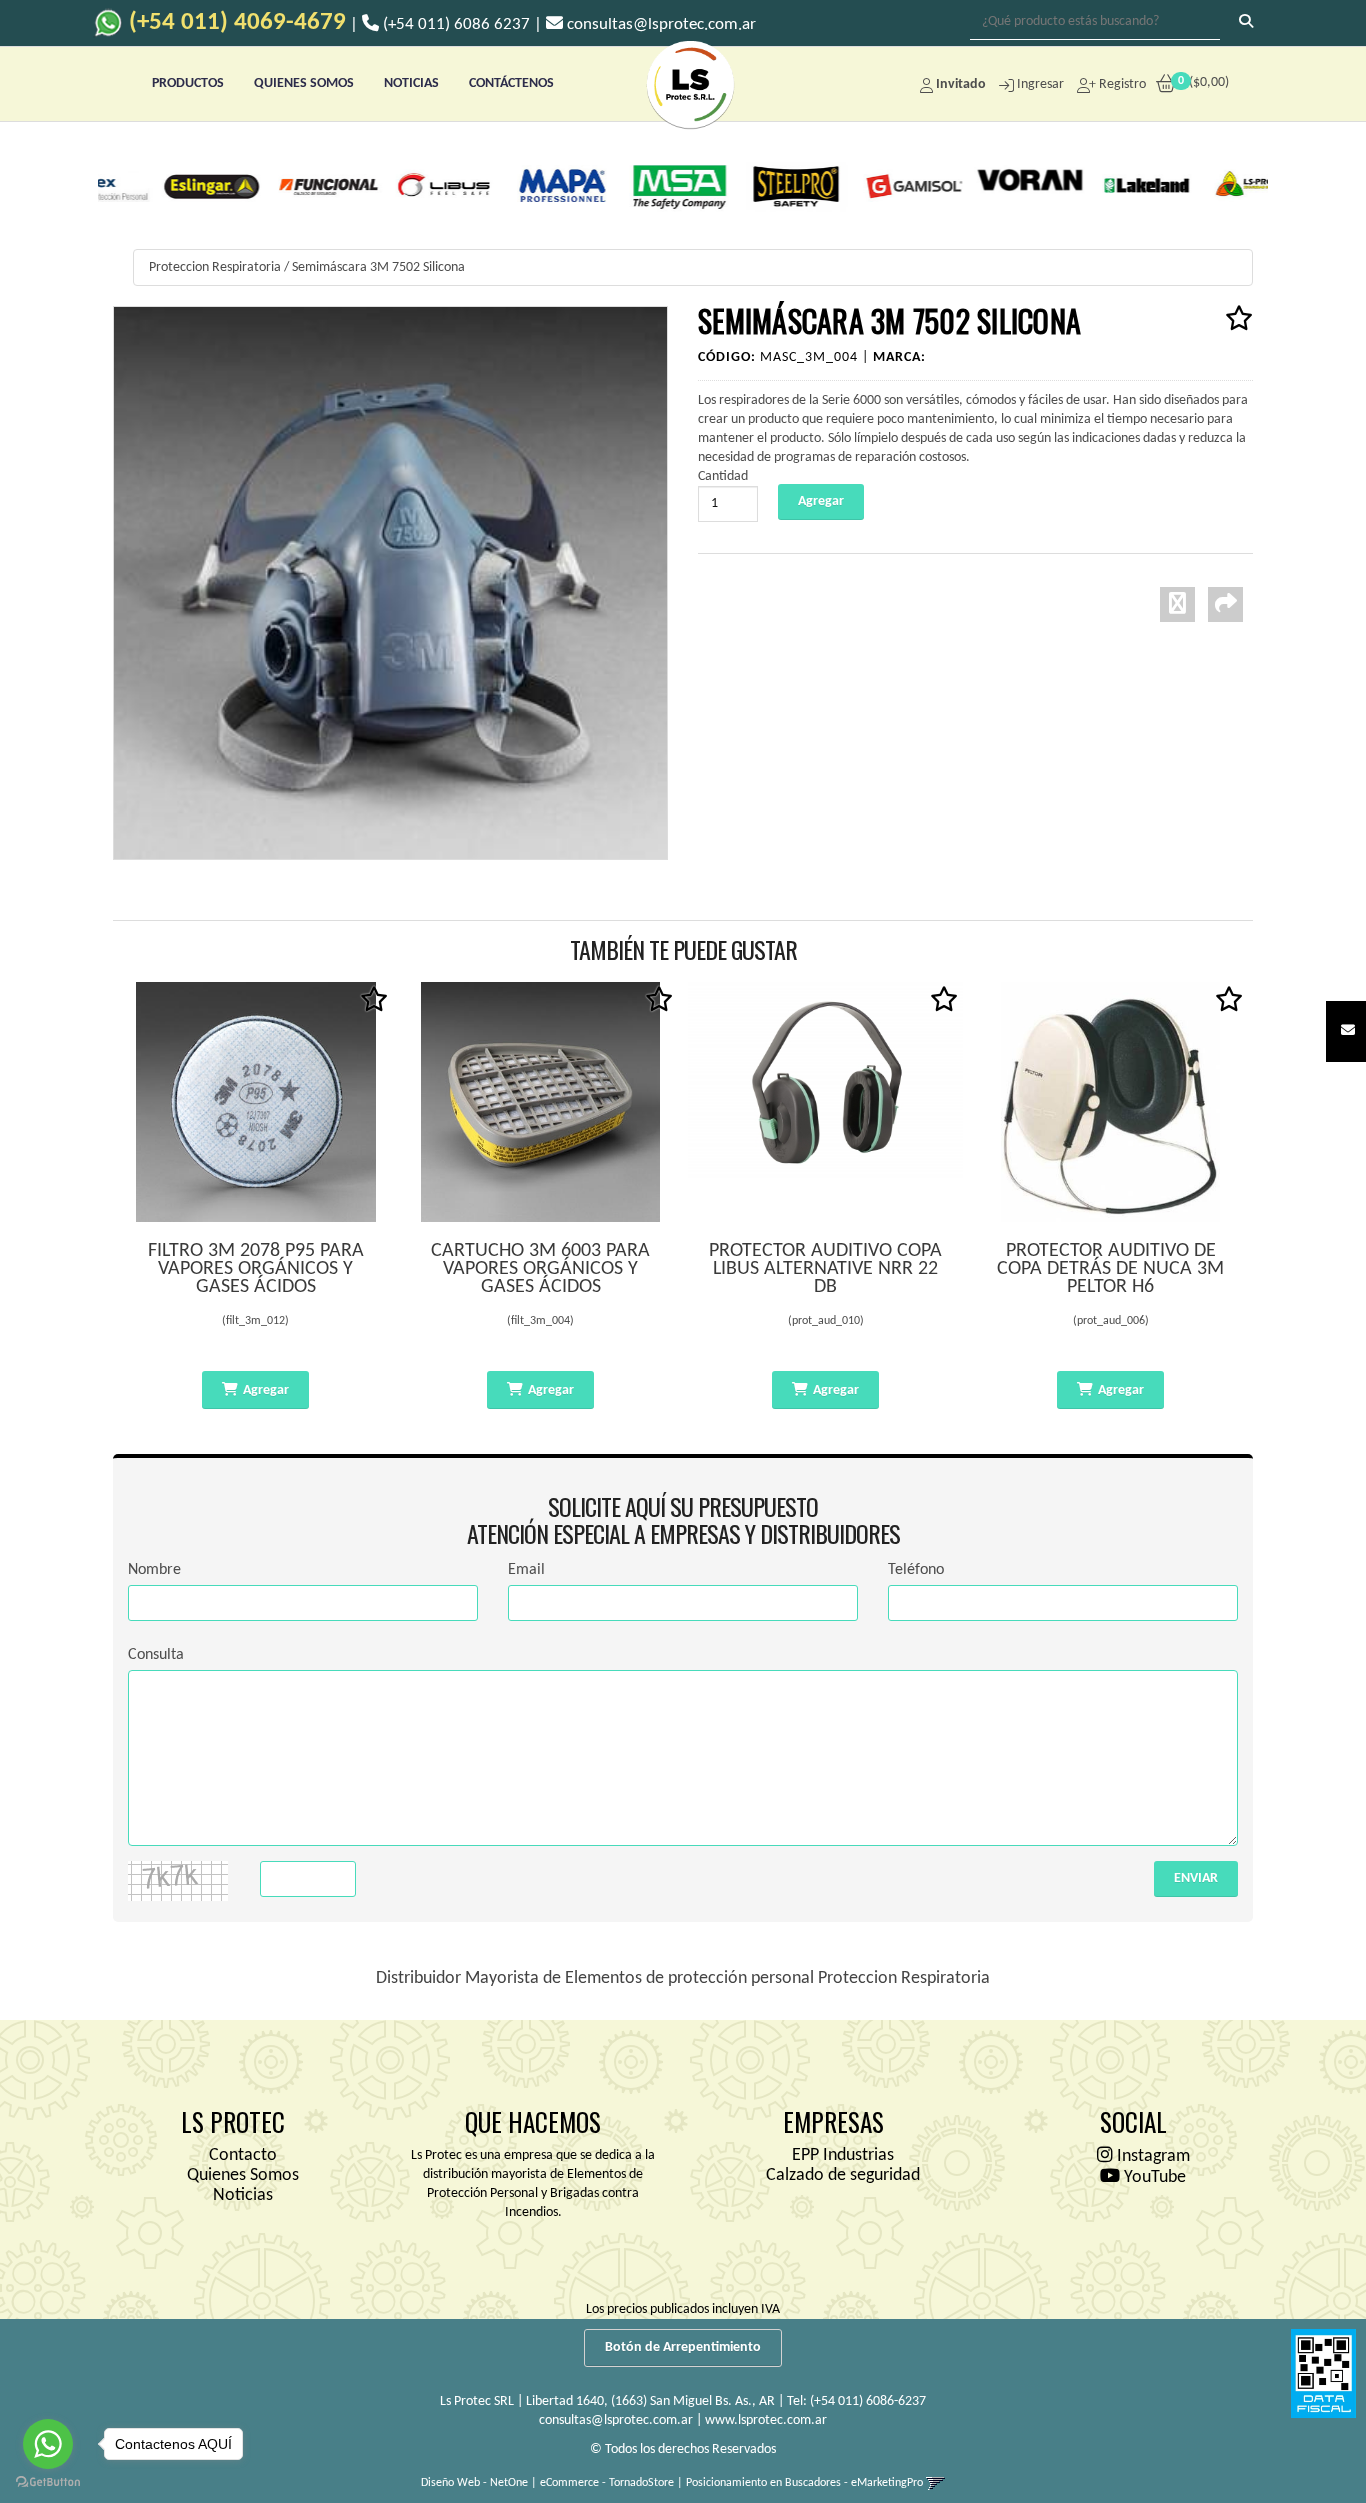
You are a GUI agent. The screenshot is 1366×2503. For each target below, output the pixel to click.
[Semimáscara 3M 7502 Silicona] (390, 582)
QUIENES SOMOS (304, 83)
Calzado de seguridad (843, 2175)
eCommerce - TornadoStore (607, 2483)
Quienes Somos (243, 2175)
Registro (1121, 84)
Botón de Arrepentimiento (683, 2347)
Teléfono (916, 1570)
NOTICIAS (411, 83)
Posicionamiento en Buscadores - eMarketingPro (804, 2483)
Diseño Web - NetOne (474, 2483)
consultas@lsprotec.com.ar (616, 2420)
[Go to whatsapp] (48, 2444)
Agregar (266, 1390)
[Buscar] (1246, 23)
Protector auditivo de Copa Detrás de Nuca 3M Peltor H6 (1110, 1269)
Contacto (243, 2155)
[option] (159, 185)
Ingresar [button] (1040, 84)
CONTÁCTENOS (511, 83)
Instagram (1151, 2156)
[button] (1348, 1031)
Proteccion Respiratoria (215, 267)
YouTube (1153, 2177)
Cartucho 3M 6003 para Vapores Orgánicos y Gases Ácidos (540, 1269)
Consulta (156, 1655)
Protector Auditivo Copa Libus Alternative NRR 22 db (825, 1269)
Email (526, 1570)
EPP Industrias (843, 2155)
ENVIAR (1196, 1878)
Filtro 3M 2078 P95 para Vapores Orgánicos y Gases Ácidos (256, 1269)
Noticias (243, 2195)
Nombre (154, 1570)
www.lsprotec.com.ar (766, 2420)
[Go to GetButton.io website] (48, 2482)
